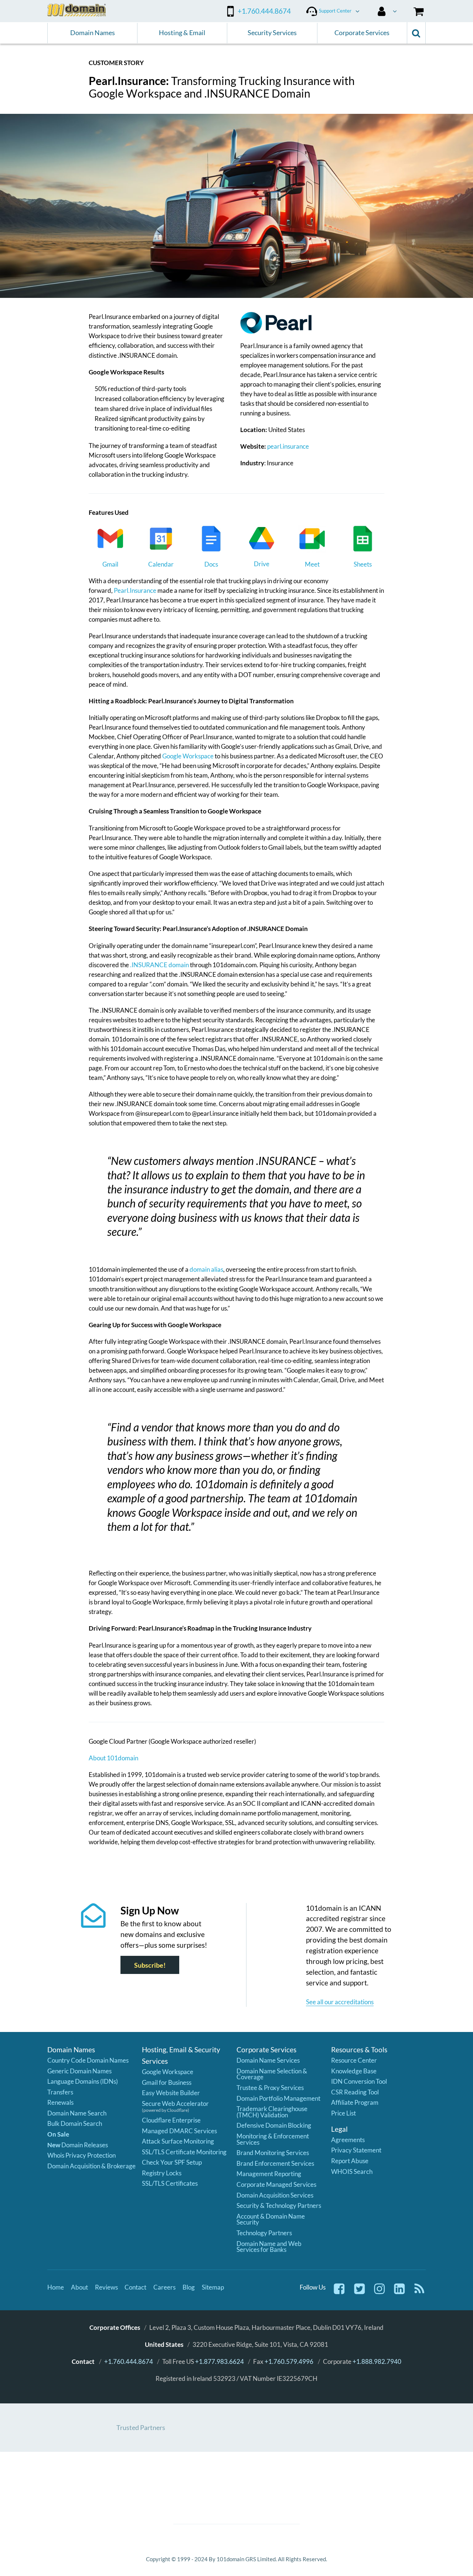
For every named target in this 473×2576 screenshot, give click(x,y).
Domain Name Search (77, 2113)
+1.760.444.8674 (129, 2361)
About (79, 2287)
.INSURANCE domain (159, 965)
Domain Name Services (268, 2060)
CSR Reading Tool (355, 2092)
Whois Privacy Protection (81, 2155)
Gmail (110, 564)
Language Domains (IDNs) (83, 2081)
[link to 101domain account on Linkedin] (399, 2293)
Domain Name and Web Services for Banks (269, 2247)
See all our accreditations (340, 2002)
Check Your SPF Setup (172, 2162)
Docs (211, 564)
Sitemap (213, 2287)
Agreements (348, 2140)
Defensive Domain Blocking (274, 2125)
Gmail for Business (167, 2082)
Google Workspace (188, 756)
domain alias (206, 1269)
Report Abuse (350, 2161)
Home (56, 2287)
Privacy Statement (356, 2150)
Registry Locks (162, 2173)
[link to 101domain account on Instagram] (380, 2293)
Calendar (161, 564)
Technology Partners (264, 2233)
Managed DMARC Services (179, 2131)
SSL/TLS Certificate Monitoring (184, 2152)
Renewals (60, 2102)
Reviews (106, 2287)
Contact (135, 2287)
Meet (312, 564)
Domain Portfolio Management (278, 2098)
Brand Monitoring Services (273, 2153)
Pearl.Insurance (135, 590)
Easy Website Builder (171, 2093)
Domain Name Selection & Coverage (272, 2074)
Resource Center (354, 2060)
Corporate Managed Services (276, 2184)
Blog (189, 2287)
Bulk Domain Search (75, 2123)
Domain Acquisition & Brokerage (91, 2166)
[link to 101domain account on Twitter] (360, 2293)
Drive (262, 564)
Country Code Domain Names (88, 2060)
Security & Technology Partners (279, 2205)
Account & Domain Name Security (271, 2219)
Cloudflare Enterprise (171, 2120)
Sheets (363, 564)
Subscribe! (150, 1965)
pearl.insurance (288, 446)
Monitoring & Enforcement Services (273, 2139)
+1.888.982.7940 (377, 2361)
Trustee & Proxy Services (270, 2088)
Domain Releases (78, 2145)
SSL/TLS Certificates (170, 2183)
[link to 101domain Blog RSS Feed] (419, 2293)
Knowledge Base (354, 2071)
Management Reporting (269, 2174)
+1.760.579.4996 (289, 2361)
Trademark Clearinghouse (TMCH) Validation (272, 2112)
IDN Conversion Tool (359, 2081)
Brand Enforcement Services (275, 2163)
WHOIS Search (352, 2171)
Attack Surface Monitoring (178, 2141)
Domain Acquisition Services (275, 2195)
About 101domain (113, 1758)
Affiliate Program (355, 2102)
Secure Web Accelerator (175, 2103)
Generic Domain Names (79, 2071)
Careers (164, 2287)
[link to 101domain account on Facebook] (339, 2293)
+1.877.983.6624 (220, 2361)
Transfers (60, 2092)
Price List (343, 2113)
